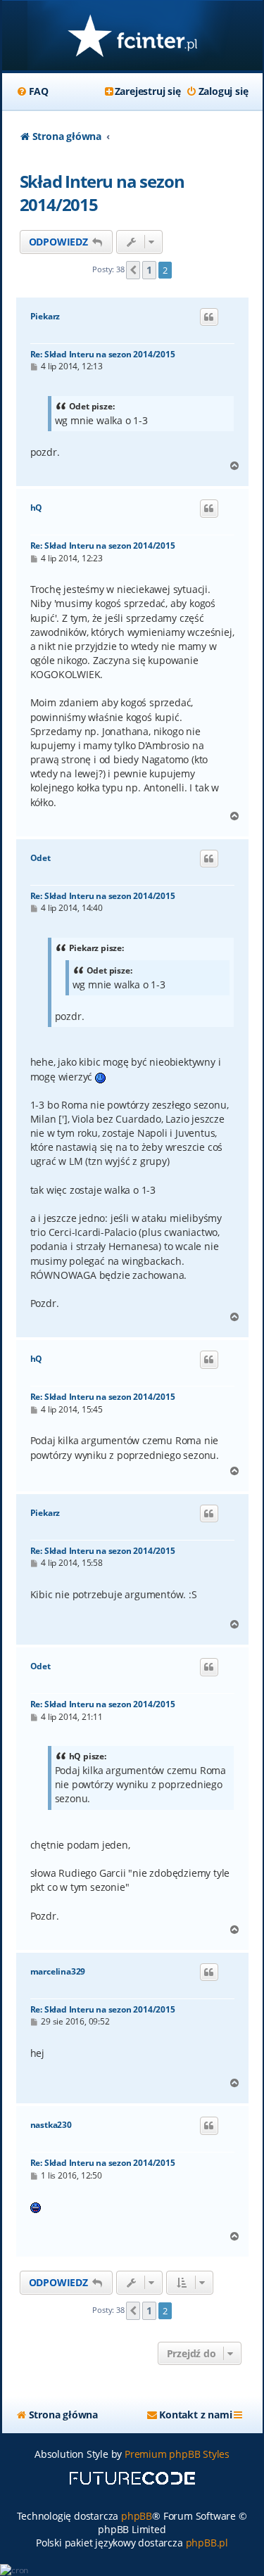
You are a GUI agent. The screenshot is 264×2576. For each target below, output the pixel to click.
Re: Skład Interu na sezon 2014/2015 (103, 354)
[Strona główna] (132, 37)
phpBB (137, 2516)
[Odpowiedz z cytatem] (209, 317)
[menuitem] (32, 91)
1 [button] (149, 270)
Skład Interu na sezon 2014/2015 (102, 193)
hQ (37, 508)
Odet (40, 858)
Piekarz (45, 317)
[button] (133, 270)
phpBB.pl (207, 2543)
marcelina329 (58, 1972)
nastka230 (51, 2125)
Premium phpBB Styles (177, 2454)
